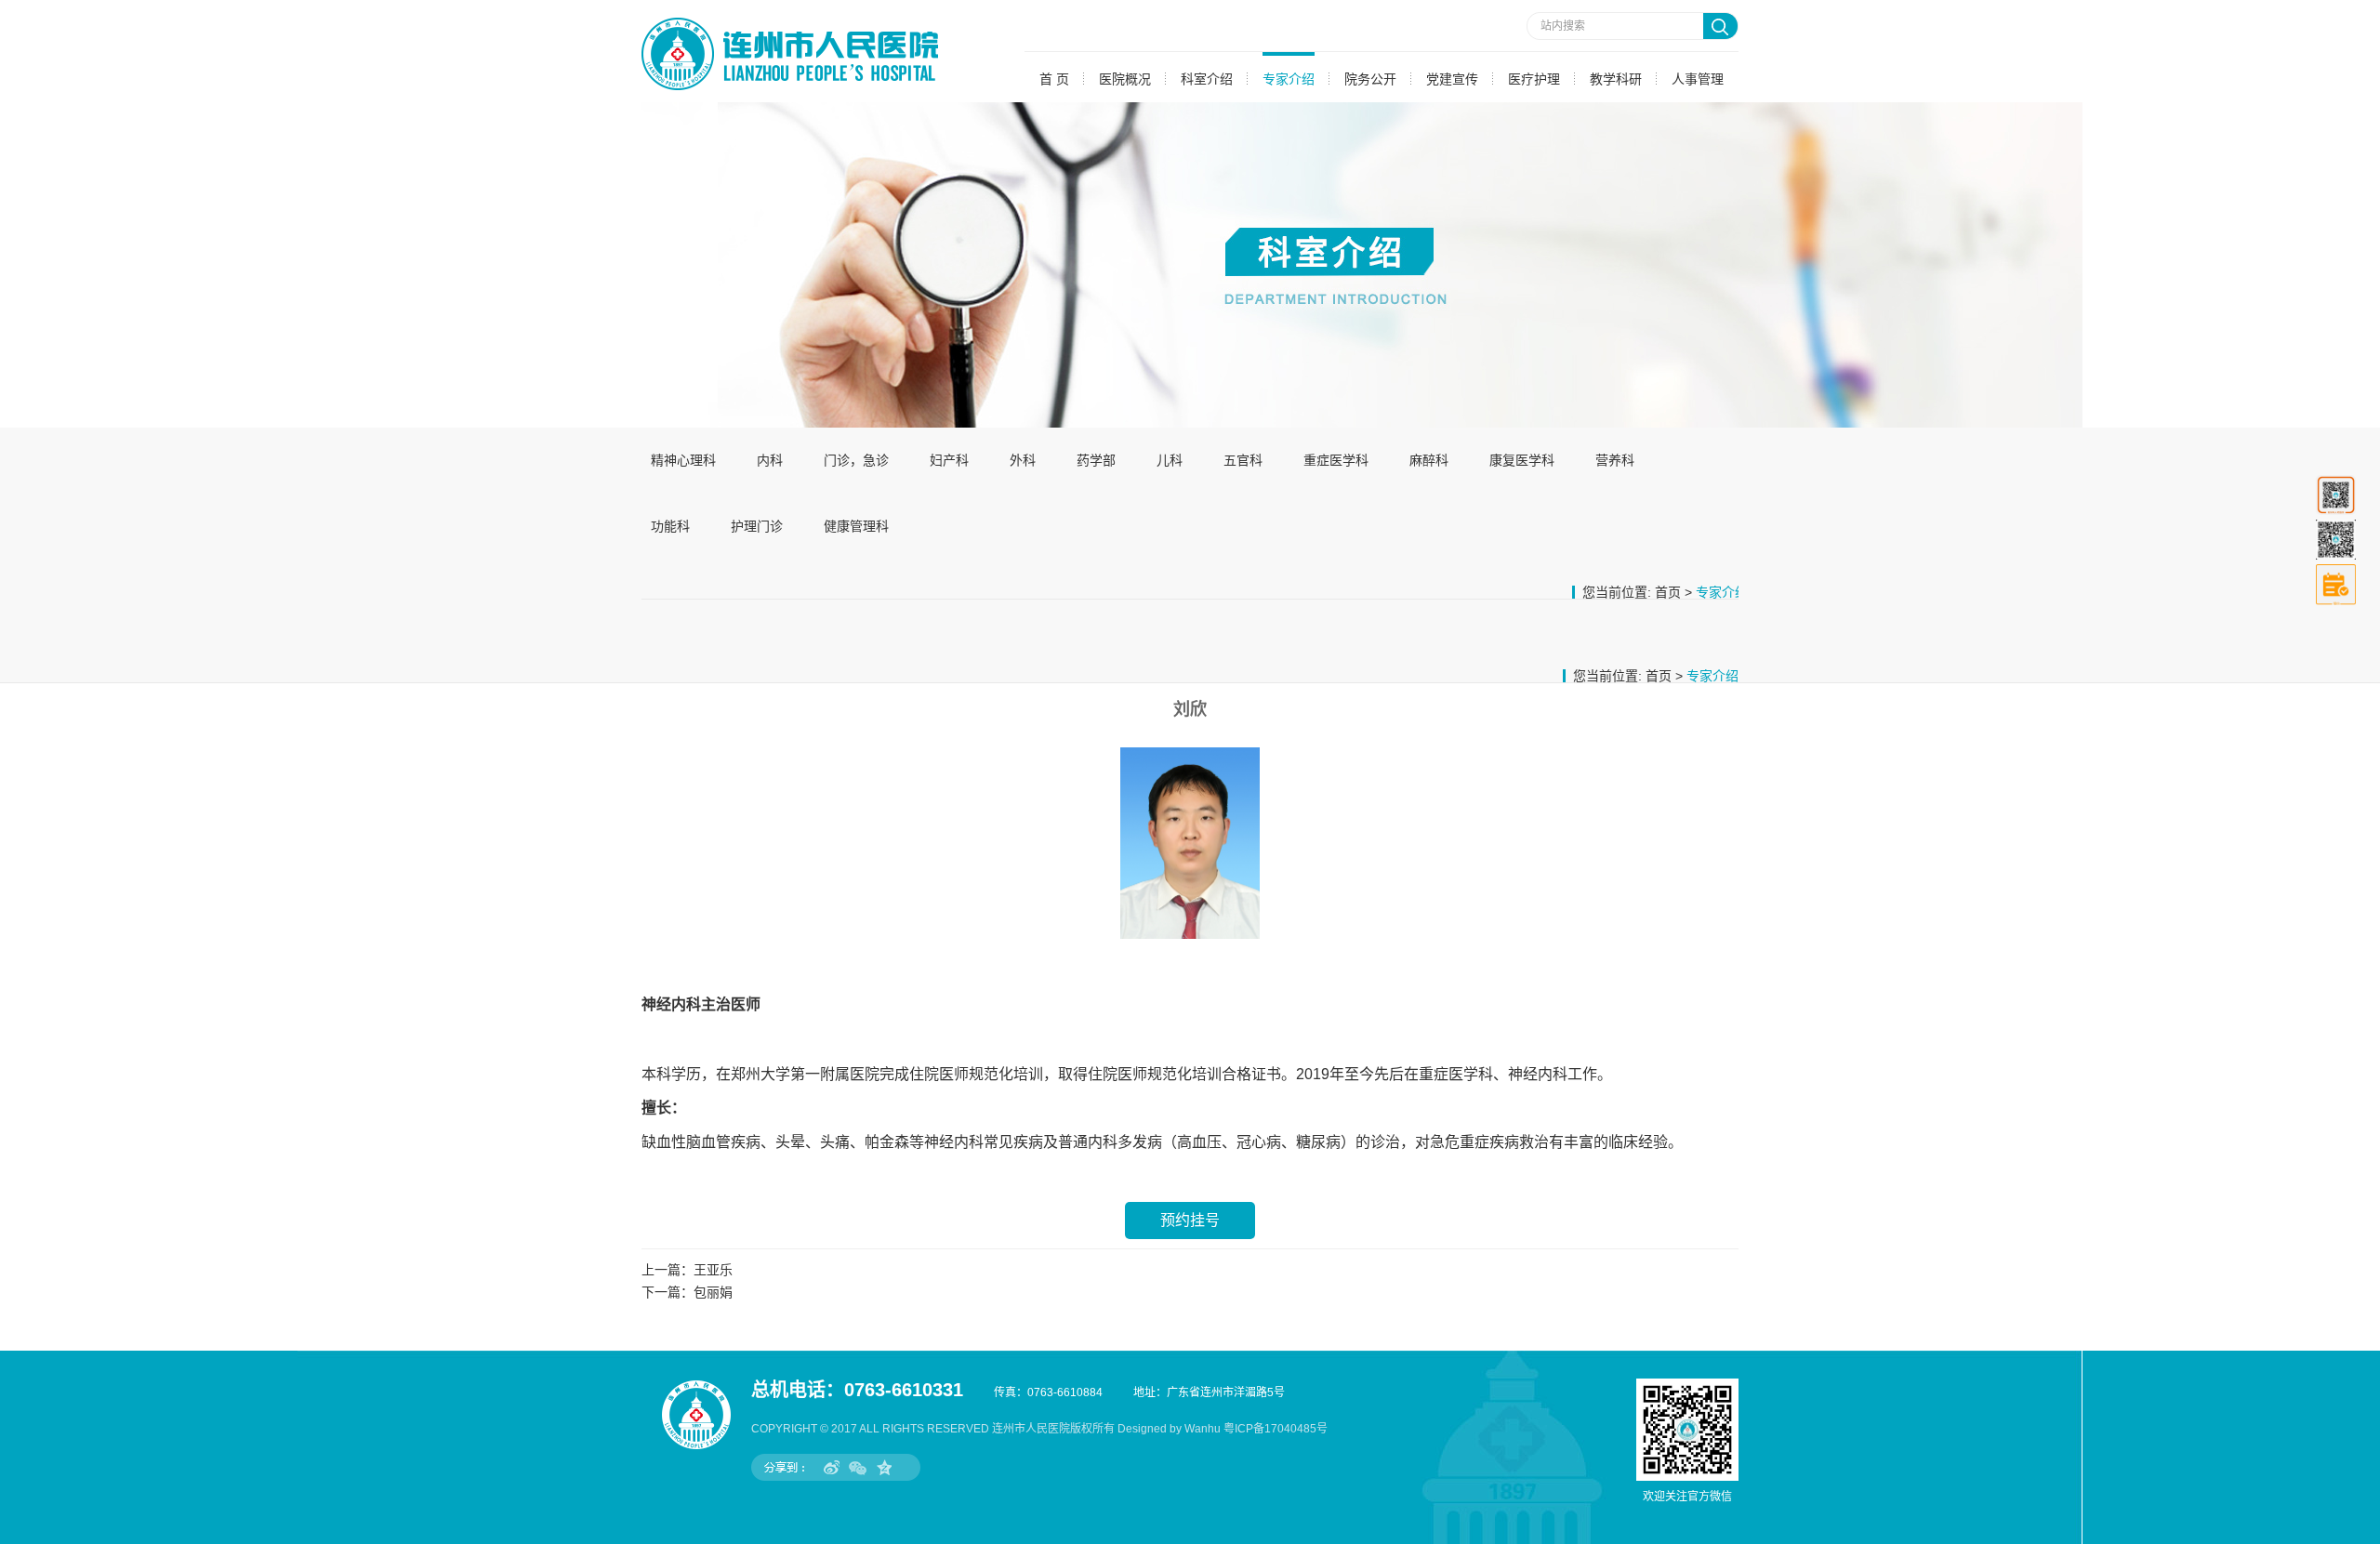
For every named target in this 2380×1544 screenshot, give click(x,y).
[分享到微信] (858, 1467)
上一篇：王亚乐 (687, 1270)
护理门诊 (757, 526)
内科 (770, 460)
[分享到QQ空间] (884, 1467)
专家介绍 (1289, 79)
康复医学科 (1522, 460)
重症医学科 (1336, 460)
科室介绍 (1207, 79)
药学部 (1096, 460)
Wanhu (1203, 1429)
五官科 (1243, 460)
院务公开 (1370, 79)
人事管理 (1698, 79)
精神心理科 (683, 460)
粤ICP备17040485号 (1276, 1429)
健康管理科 (856, 526)
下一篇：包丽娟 (687, 1292)
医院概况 (1125, 79)
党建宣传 (1452, 79)
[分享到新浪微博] (832, 1467)
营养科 (1615, 460)
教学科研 (1616, 79)
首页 (1668, 592)
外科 (1023, 460)
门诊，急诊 (856, 460)
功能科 (670, 526)
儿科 (1170, 460)
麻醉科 (1429, 460)
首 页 (1054, 79)
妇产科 (949, 460)
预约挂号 (1190, 1220)
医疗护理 (1534, 79)
